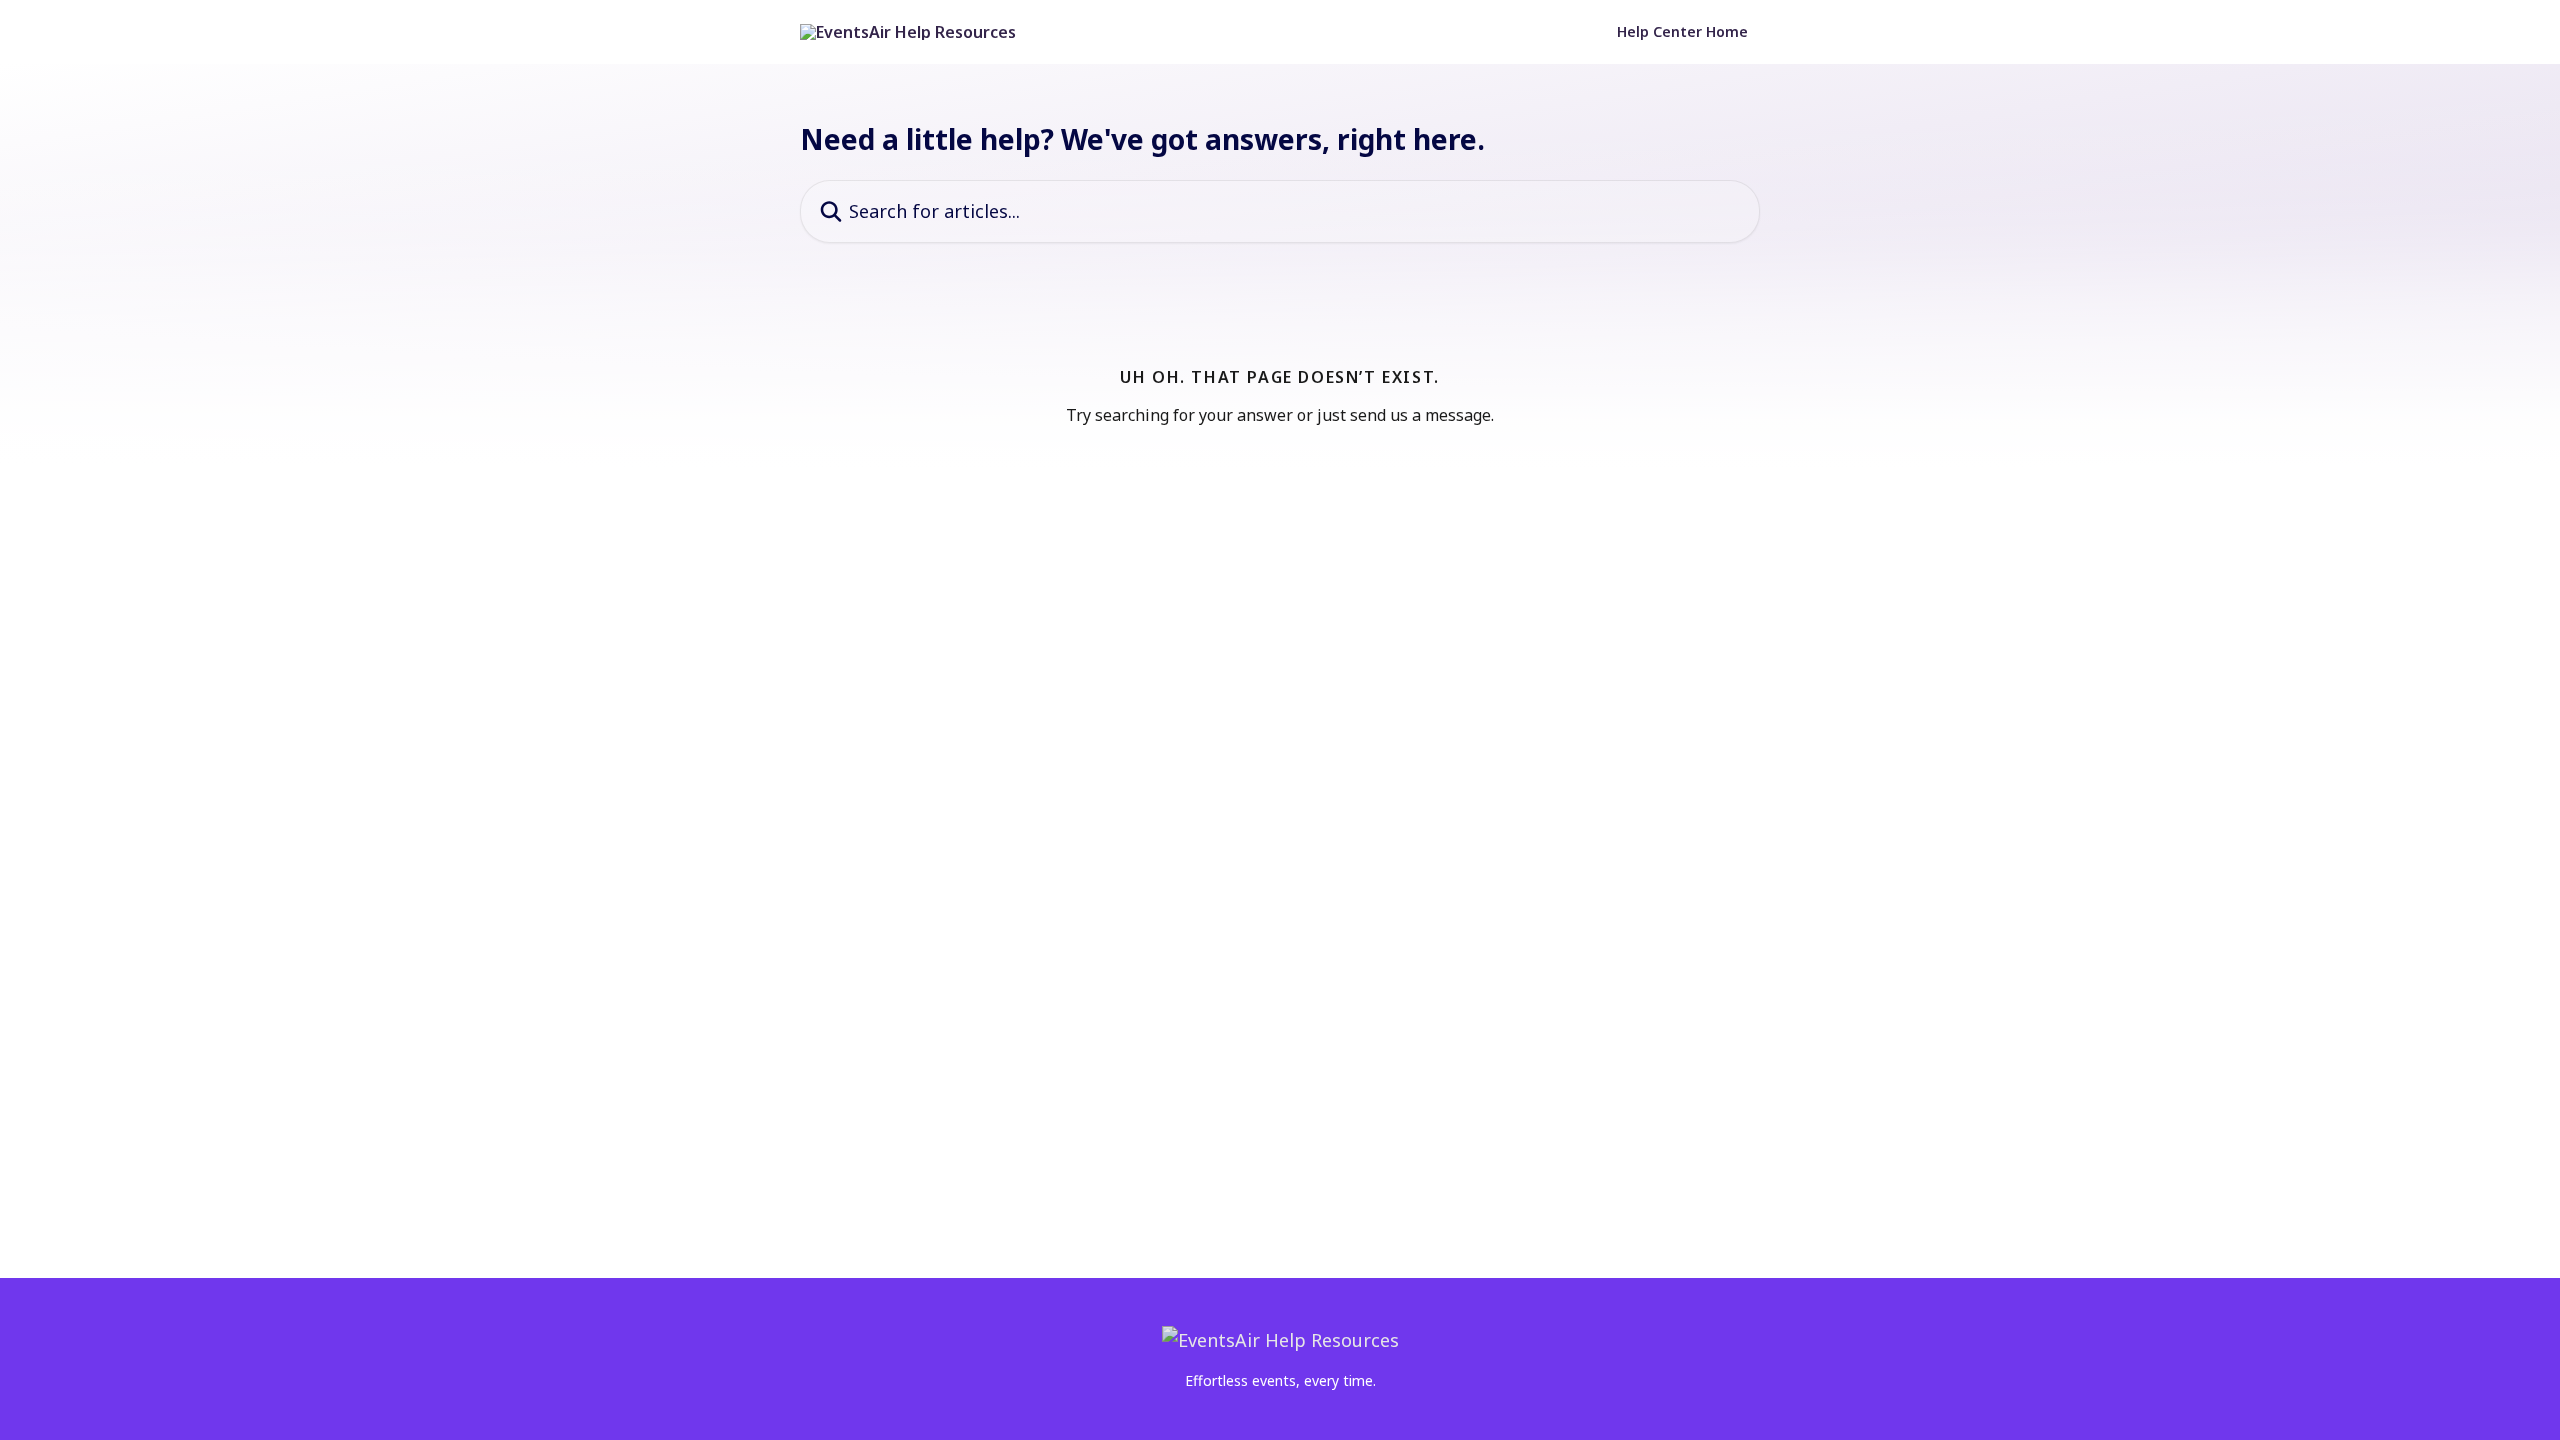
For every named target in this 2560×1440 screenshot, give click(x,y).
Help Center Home (1682, 32)
